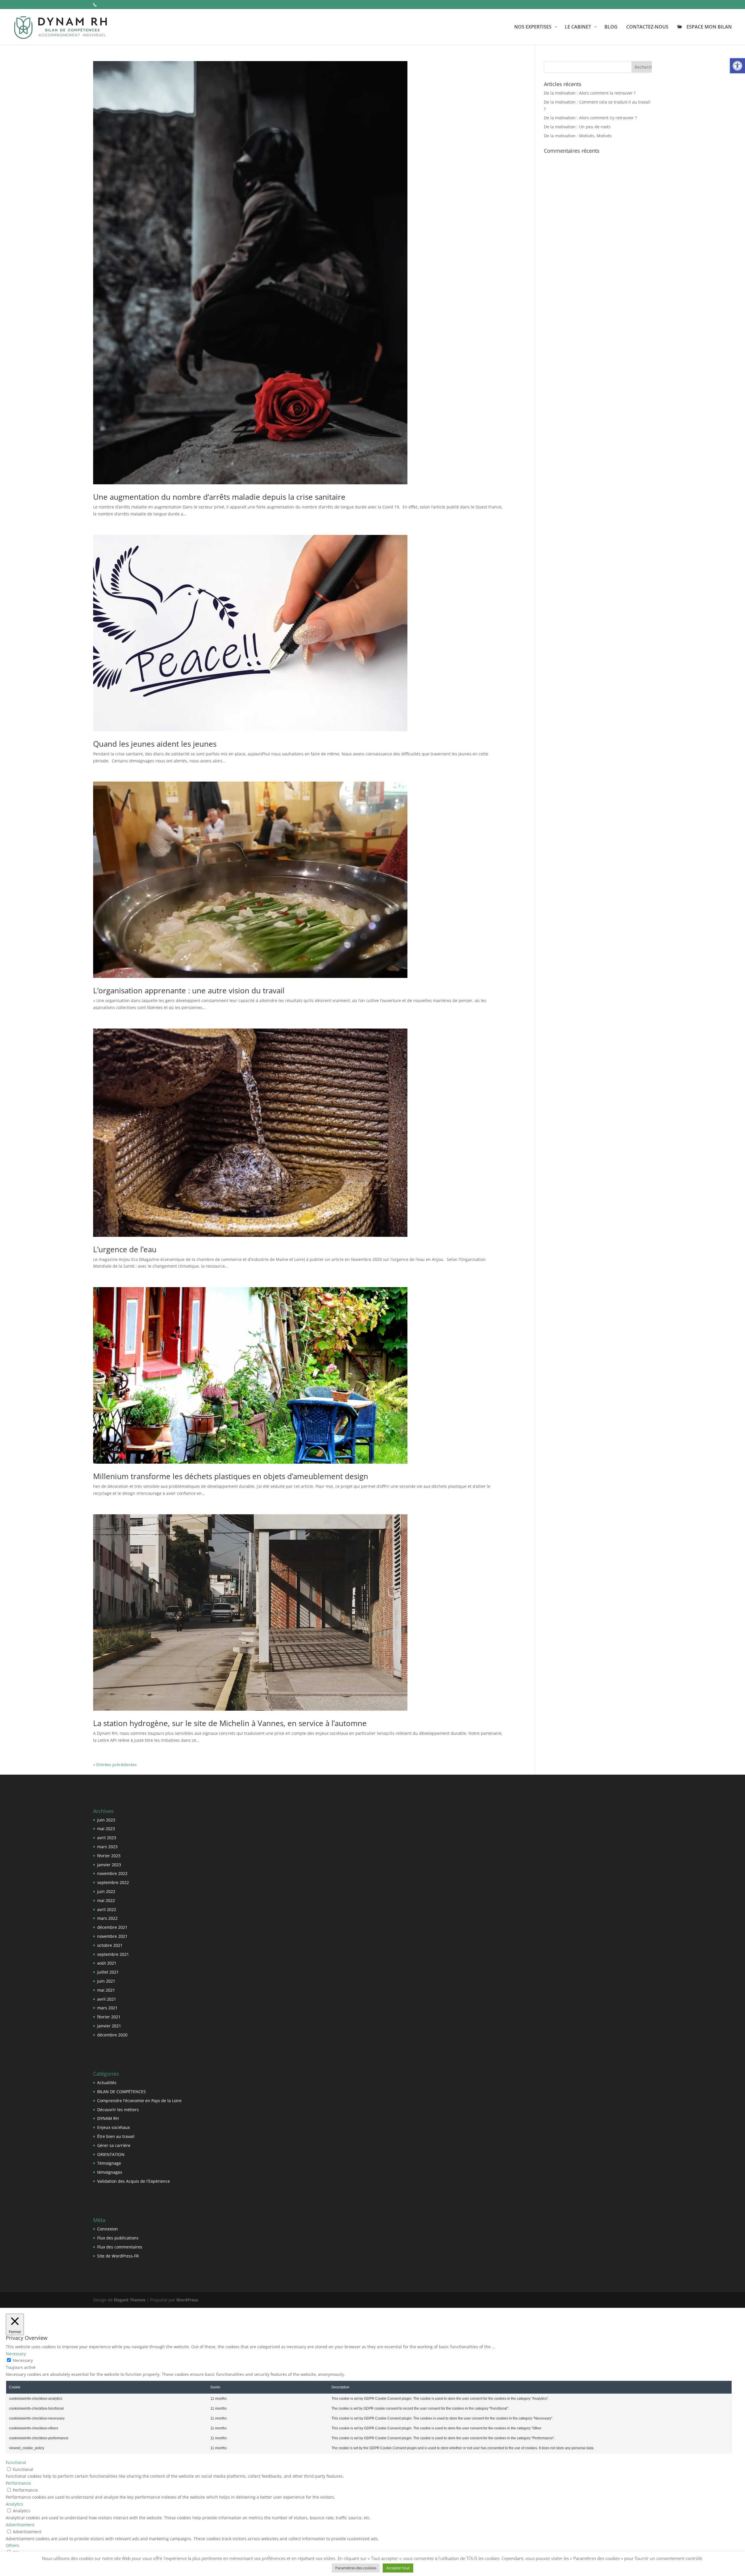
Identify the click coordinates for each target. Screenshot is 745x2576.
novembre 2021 (112, 1936)
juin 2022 (106, 1891)
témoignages (110, 2172)
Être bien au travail (116, 2136)
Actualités (107, 2083)
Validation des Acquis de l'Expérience (134, 2181)
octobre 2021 (110, 1945)
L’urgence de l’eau (125, 1249)
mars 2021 (107, 2008)
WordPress (187, 2300)
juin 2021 (106, 1981)
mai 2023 (106, 1829)
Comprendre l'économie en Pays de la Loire (139, 2101)
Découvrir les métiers (118, 2110)
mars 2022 (107, 1918)
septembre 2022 (113, 1882)
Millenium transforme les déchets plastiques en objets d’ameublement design (231, 1476)
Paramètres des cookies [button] (356, 2568)
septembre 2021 (113, 1954)
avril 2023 (107, 1838)
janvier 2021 (109, 2026)
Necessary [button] (16, 2354)
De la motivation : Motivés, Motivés (578, 136)
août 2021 (107, 1963)
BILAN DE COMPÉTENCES (121, 2092)
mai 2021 (106, 1990)
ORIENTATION (111, 2154)
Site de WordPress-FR (118, 2256)
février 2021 (109, 2017)
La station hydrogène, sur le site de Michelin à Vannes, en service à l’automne (230, 1723)
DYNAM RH (108, 2118)
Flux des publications (118, 2238)
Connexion (108, 2229)
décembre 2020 (112, 2035)
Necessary (23, 2360)
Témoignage (109, 2163)
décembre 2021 (112, 1927)
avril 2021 (107, 1999)
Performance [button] (18, 2483)
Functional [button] (16, 2462)
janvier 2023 (109, 1865)
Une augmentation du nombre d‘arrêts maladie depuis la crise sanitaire (219, 497)
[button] (737, 66)
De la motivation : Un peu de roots (577, 127)
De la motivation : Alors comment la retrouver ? (590, 93)
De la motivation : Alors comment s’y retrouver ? (590, 118)
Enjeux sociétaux (113, 2127)
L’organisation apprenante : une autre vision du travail (189, 990)
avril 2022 (107, 1909)
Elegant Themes (130, 2300)
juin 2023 (106, 1820)
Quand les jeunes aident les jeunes (155, 744)
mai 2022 (106, 1900)
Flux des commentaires (120, 2247)
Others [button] (13, 2545)
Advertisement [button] (20, 2525)
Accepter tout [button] (398, 2568)
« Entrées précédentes (115, 1765)
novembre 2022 (112, 1873)
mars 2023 (107, 1847)
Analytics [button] (15, 2504)
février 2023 (109, 1856)
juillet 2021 (108, 1972)
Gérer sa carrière (114, 2145)
